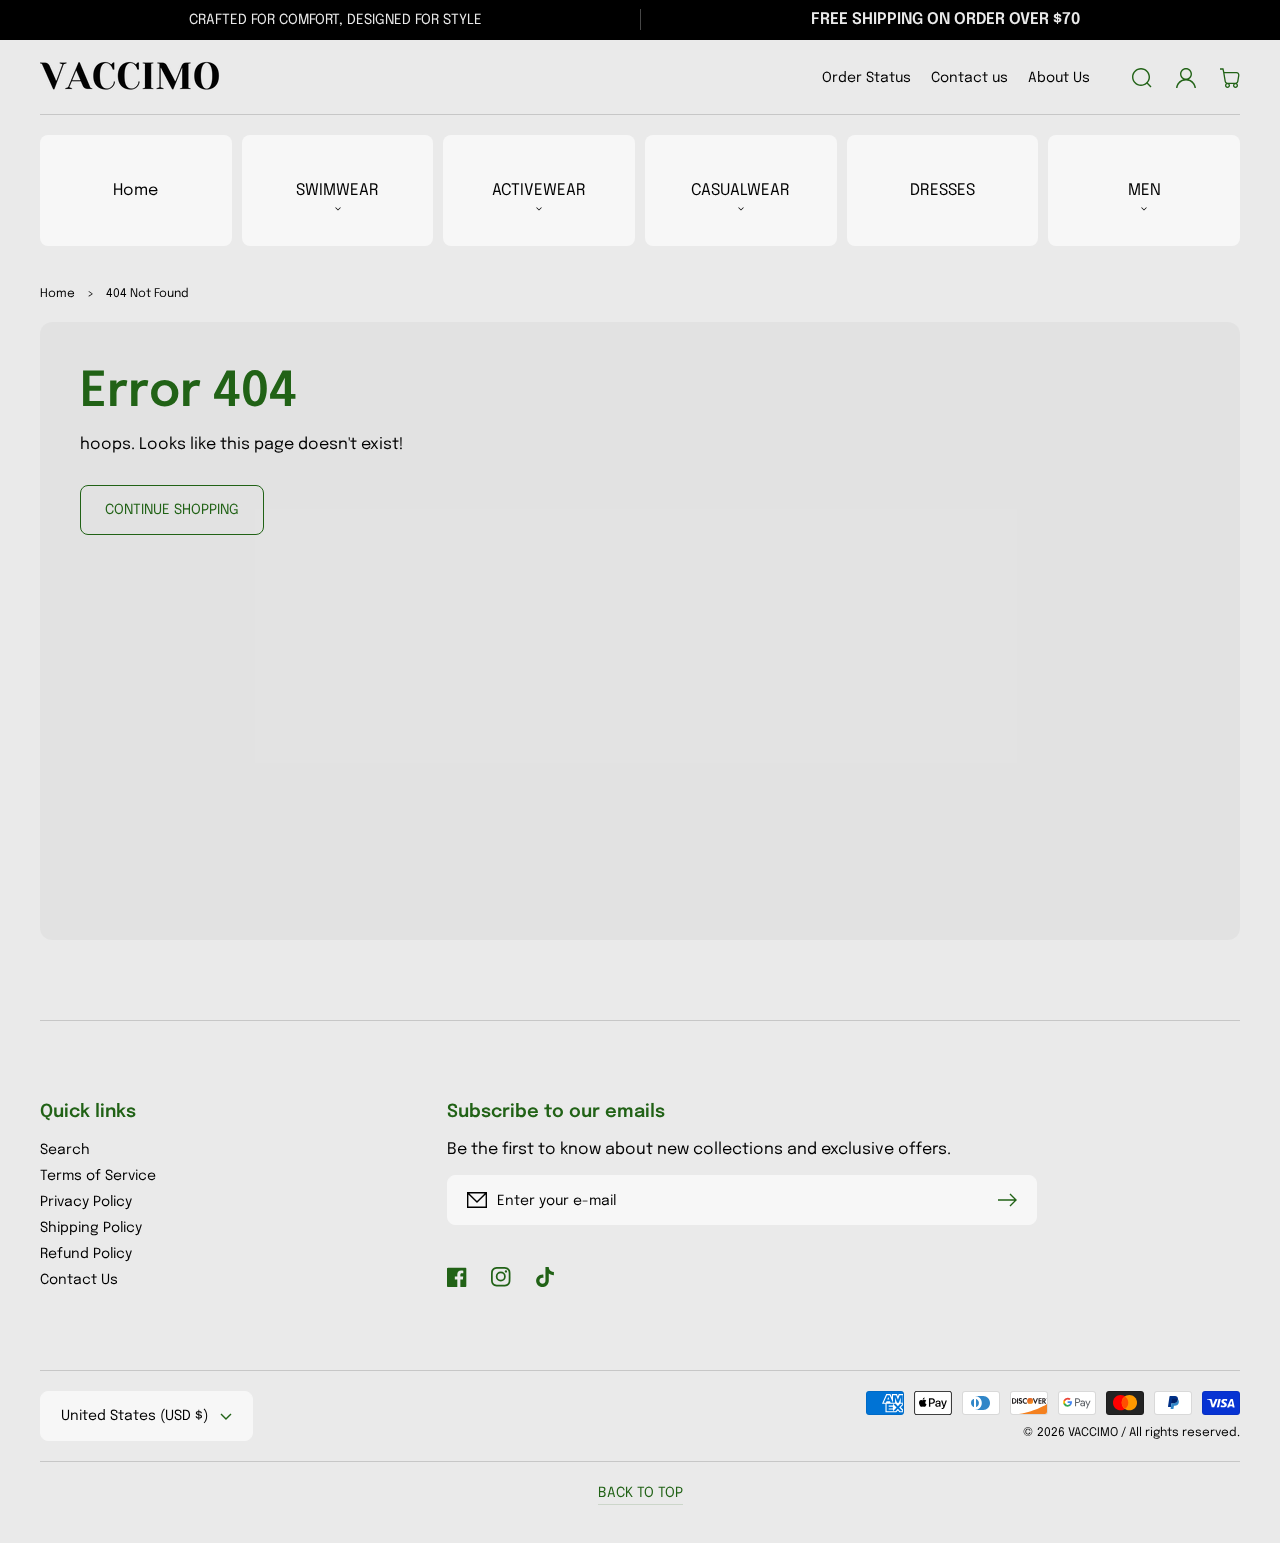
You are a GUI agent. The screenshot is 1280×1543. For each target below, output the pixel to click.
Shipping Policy (91, 1228)
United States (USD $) (134, 1416)
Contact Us (79, 1280)
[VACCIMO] (125, 77)
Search (65, 1150)
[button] (1142, 78)
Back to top (640, 1493)
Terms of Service (98, 1176)
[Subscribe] (1012, 1200)
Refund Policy (86, 1254)
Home (57, 294)
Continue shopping (172, 510)
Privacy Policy (86, 1202)
